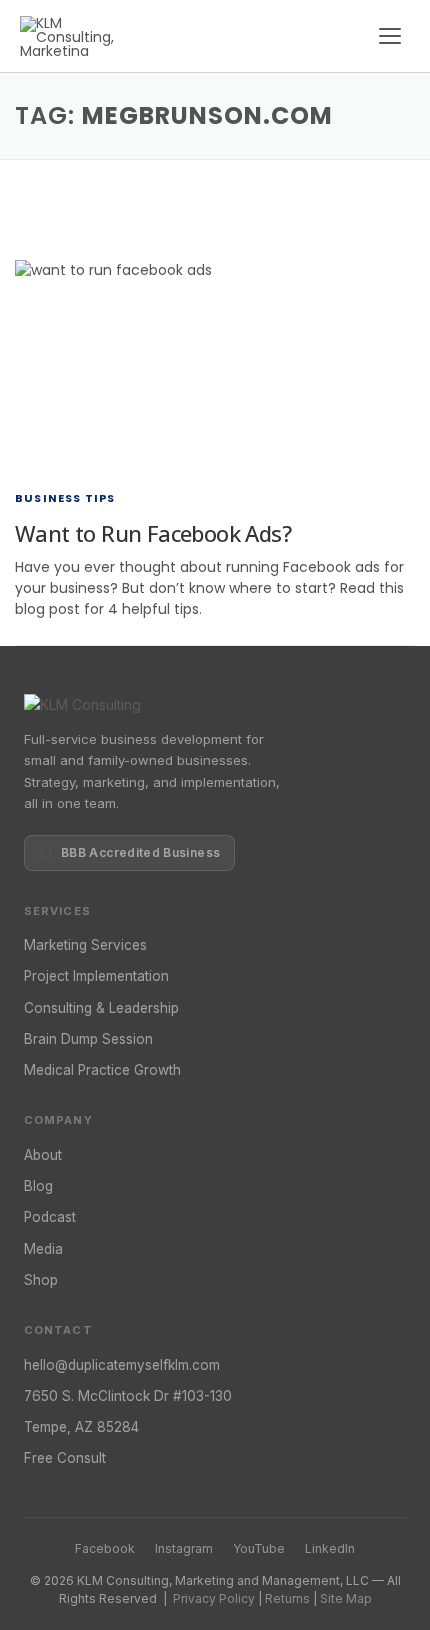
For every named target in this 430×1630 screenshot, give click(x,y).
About (43, 1155)
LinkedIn (330, 1548)
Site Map (346, 1598)
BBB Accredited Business (140, 852)
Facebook (105, 1548)
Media (43, 1249)
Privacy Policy (214, 1598)
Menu (390, 36)
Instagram (184, 1548)
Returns (287, 1598)
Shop (41, 1280)
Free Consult (65, 1458)
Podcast (50, 1217)
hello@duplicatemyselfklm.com (122, 1365)
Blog (38, 1186)
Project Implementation (96, 976)
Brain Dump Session (88, 1039)
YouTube (259, 1548)
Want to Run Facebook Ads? (153, 533)
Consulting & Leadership (101, 1008)
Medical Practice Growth (102, 1070)
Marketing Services (85, 945)
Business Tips (65, 498)
